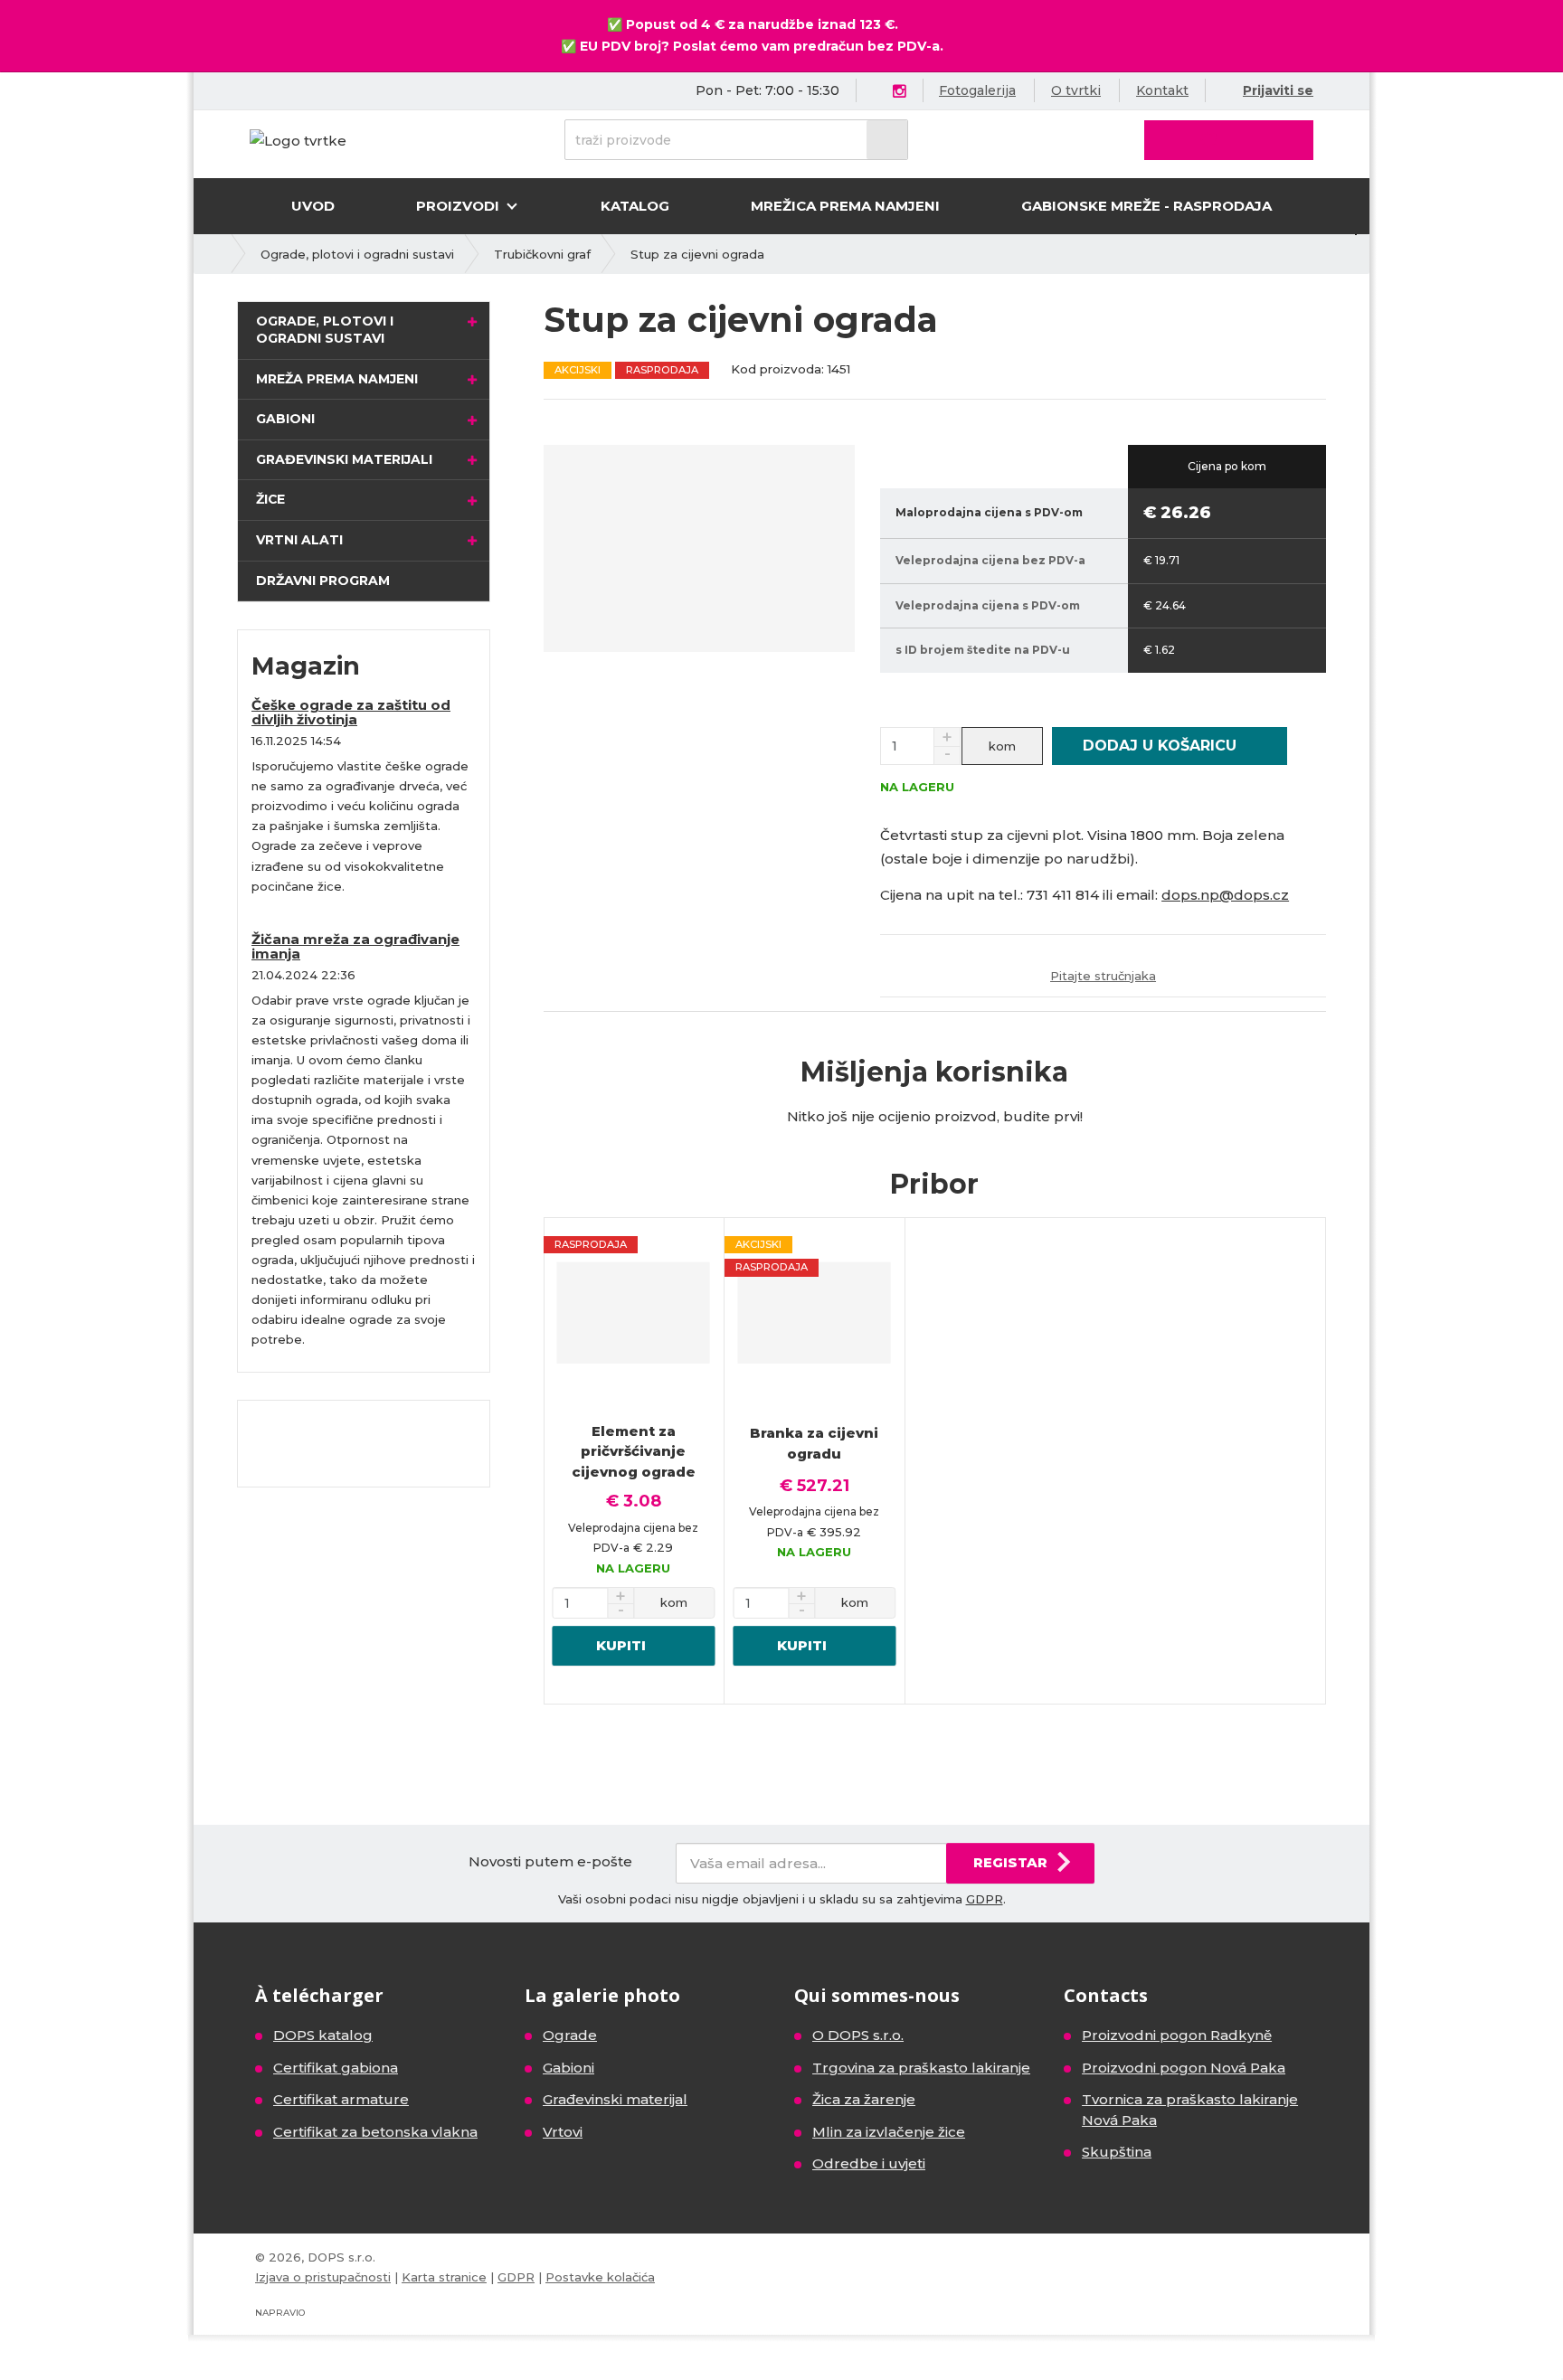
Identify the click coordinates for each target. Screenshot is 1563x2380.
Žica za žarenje (864, 2099)
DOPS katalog (323, 2035)
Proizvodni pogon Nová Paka (1184, 2068)
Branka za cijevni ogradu (814, 1443)
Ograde (570, 2035)
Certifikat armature (341, 2099)
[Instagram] (899, 92)
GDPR (985, 1899)
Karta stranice (444, 2277)
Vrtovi (563, 2132)
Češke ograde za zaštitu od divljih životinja (351, 713)
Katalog (635, 206)
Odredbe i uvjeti (869, 2163)
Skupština (1117, 2152)
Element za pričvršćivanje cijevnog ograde (634, 1451)
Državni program (323, 581)
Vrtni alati (299, 540)
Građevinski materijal (615, 2099)
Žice (270, 499)
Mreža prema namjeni (337, 379)
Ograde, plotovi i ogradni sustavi (325, 330)
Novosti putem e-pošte (550, 1861)
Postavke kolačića (600, 2277)
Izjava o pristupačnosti (323, 2277)
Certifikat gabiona (336, 2068)
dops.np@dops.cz (1225, 895)
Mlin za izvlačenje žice (889, 2132)
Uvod (313, 206)
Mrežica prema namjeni (845, 206)
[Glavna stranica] (298, 140)
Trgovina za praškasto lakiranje (921, 2068)
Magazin (306, 666)
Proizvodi (459, 206)
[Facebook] (878, 90)
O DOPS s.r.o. (858, 2035)
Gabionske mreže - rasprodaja (1146, 206)
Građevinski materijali (344, 459)
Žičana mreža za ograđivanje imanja (355, 947)
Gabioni (285, 419)
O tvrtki (1076, 90)
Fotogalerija (977, 90)
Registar (1010, 1862)
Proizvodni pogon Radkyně (1177, 2035)
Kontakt (1162, 90)
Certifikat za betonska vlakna (375, 2132)
